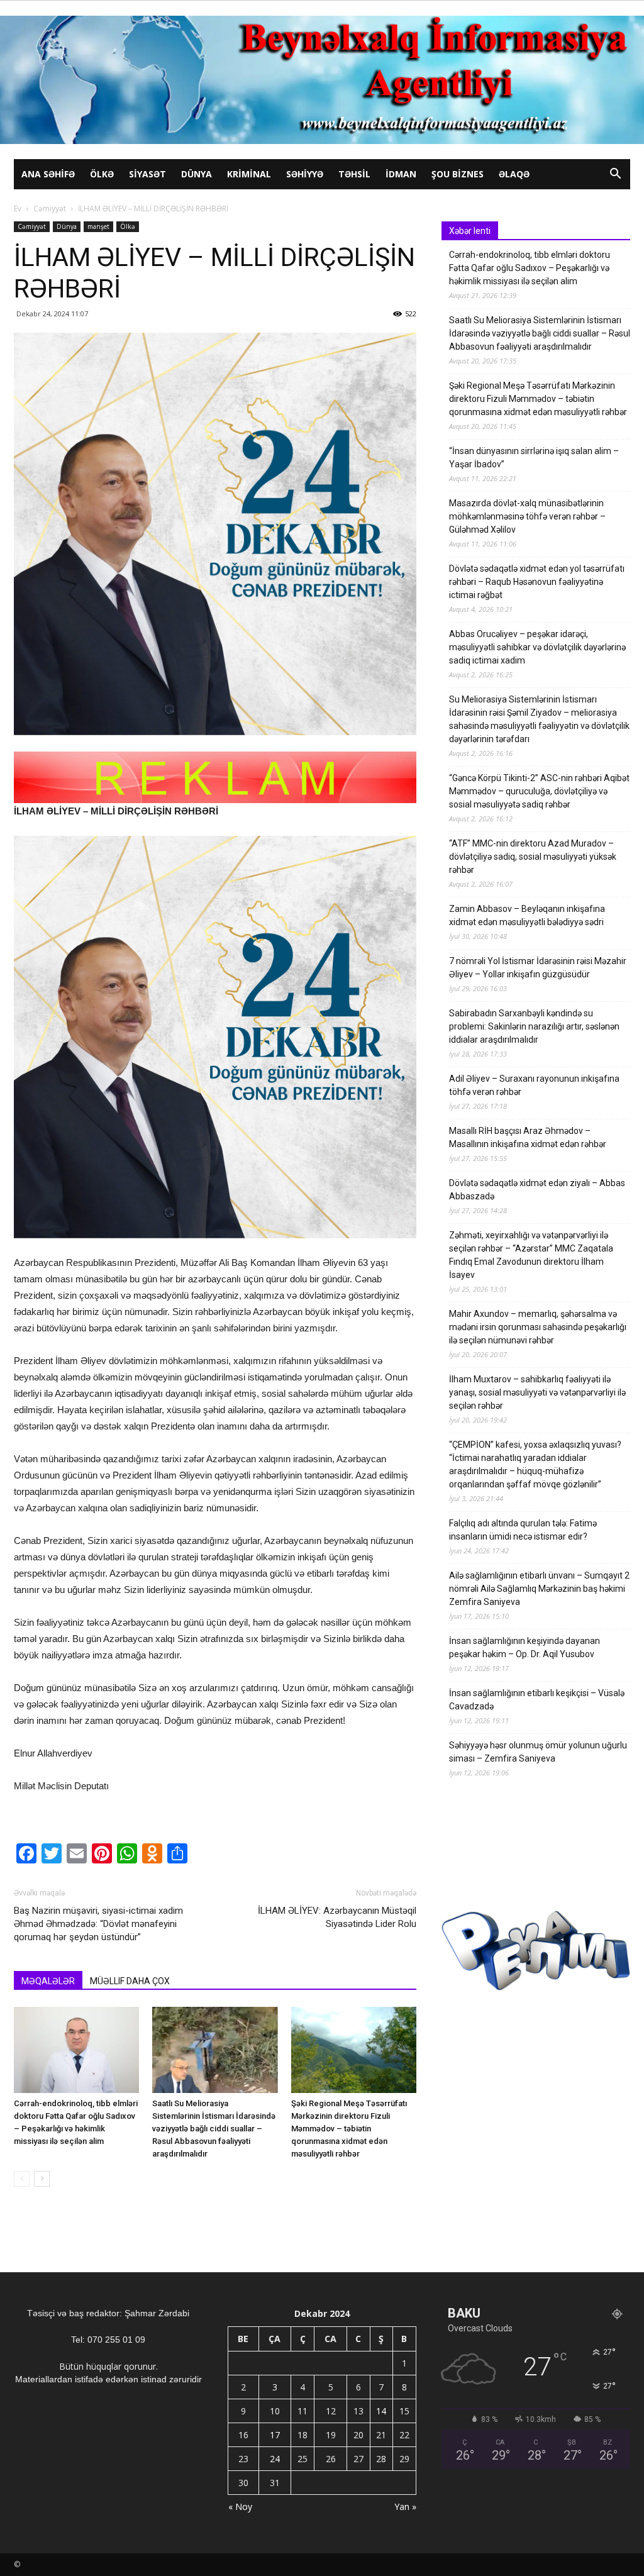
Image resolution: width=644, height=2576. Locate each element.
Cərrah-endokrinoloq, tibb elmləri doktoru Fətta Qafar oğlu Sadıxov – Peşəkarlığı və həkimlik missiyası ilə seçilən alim (530, 268)
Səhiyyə (305, 174)
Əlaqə (514, 174)
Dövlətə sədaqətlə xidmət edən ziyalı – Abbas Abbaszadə (537, 1190)
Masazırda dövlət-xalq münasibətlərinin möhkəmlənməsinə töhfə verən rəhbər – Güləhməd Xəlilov (527, 516)
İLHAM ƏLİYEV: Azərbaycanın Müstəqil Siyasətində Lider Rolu (337, 1917)
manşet (98, 226)
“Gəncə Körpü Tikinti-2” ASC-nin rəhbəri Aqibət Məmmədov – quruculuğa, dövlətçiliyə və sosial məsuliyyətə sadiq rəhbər (539, 791)
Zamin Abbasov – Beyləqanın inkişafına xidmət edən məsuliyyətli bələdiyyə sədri (527, 915)
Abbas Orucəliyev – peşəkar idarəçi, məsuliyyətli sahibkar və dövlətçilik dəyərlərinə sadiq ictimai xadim (537, 647)
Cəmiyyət (50, 208)
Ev (18, 208)
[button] (615, 175)
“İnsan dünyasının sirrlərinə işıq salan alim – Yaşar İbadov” (534, 458)
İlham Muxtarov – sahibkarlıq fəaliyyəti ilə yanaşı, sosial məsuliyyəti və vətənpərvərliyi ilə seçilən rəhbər (537, 1392)
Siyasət (147, 174)
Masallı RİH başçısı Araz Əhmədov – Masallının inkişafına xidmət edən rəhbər (528, 1137)
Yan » (405, 2507)
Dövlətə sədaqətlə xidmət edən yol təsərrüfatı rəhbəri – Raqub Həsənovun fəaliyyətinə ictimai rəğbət (537, 582)
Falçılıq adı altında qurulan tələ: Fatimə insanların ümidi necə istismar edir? (523, 1530)
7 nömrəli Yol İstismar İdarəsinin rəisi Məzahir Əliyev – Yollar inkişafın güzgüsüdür (538, 968)
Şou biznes (458, 174)
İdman (401, 174)
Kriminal (249, 174)
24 (275, 2459)
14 (381, 2411)
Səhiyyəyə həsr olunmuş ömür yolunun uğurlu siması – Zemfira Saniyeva (538, 1752)
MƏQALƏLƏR (48, 1981)
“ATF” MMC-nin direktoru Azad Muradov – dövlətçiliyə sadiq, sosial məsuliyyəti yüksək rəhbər (533, 857)
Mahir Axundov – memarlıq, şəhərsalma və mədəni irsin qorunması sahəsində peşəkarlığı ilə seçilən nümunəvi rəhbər (538, 1327)
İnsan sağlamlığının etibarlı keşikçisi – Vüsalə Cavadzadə (537, 1700)
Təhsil (354, 174)
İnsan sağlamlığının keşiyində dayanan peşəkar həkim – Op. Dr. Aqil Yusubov (525, 1647)
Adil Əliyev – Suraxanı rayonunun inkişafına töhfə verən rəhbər (534, 1085)
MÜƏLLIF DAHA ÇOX (130, 1981)
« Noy (240, 2507)
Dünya (197, 174)
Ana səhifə (48, 174)
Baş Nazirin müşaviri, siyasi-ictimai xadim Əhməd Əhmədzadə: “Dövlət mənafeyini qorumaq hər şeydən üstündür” (98, 1924)
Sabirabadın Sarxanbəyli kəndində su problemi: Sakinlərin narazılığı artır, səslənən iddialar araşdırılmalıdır (534, 1026)
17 (275, 2435)
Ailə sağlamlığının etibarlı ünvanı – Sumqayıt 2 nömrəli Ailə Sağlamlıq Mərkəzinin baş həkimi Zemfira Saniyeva (539, 1589)
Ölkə (102, 174)
